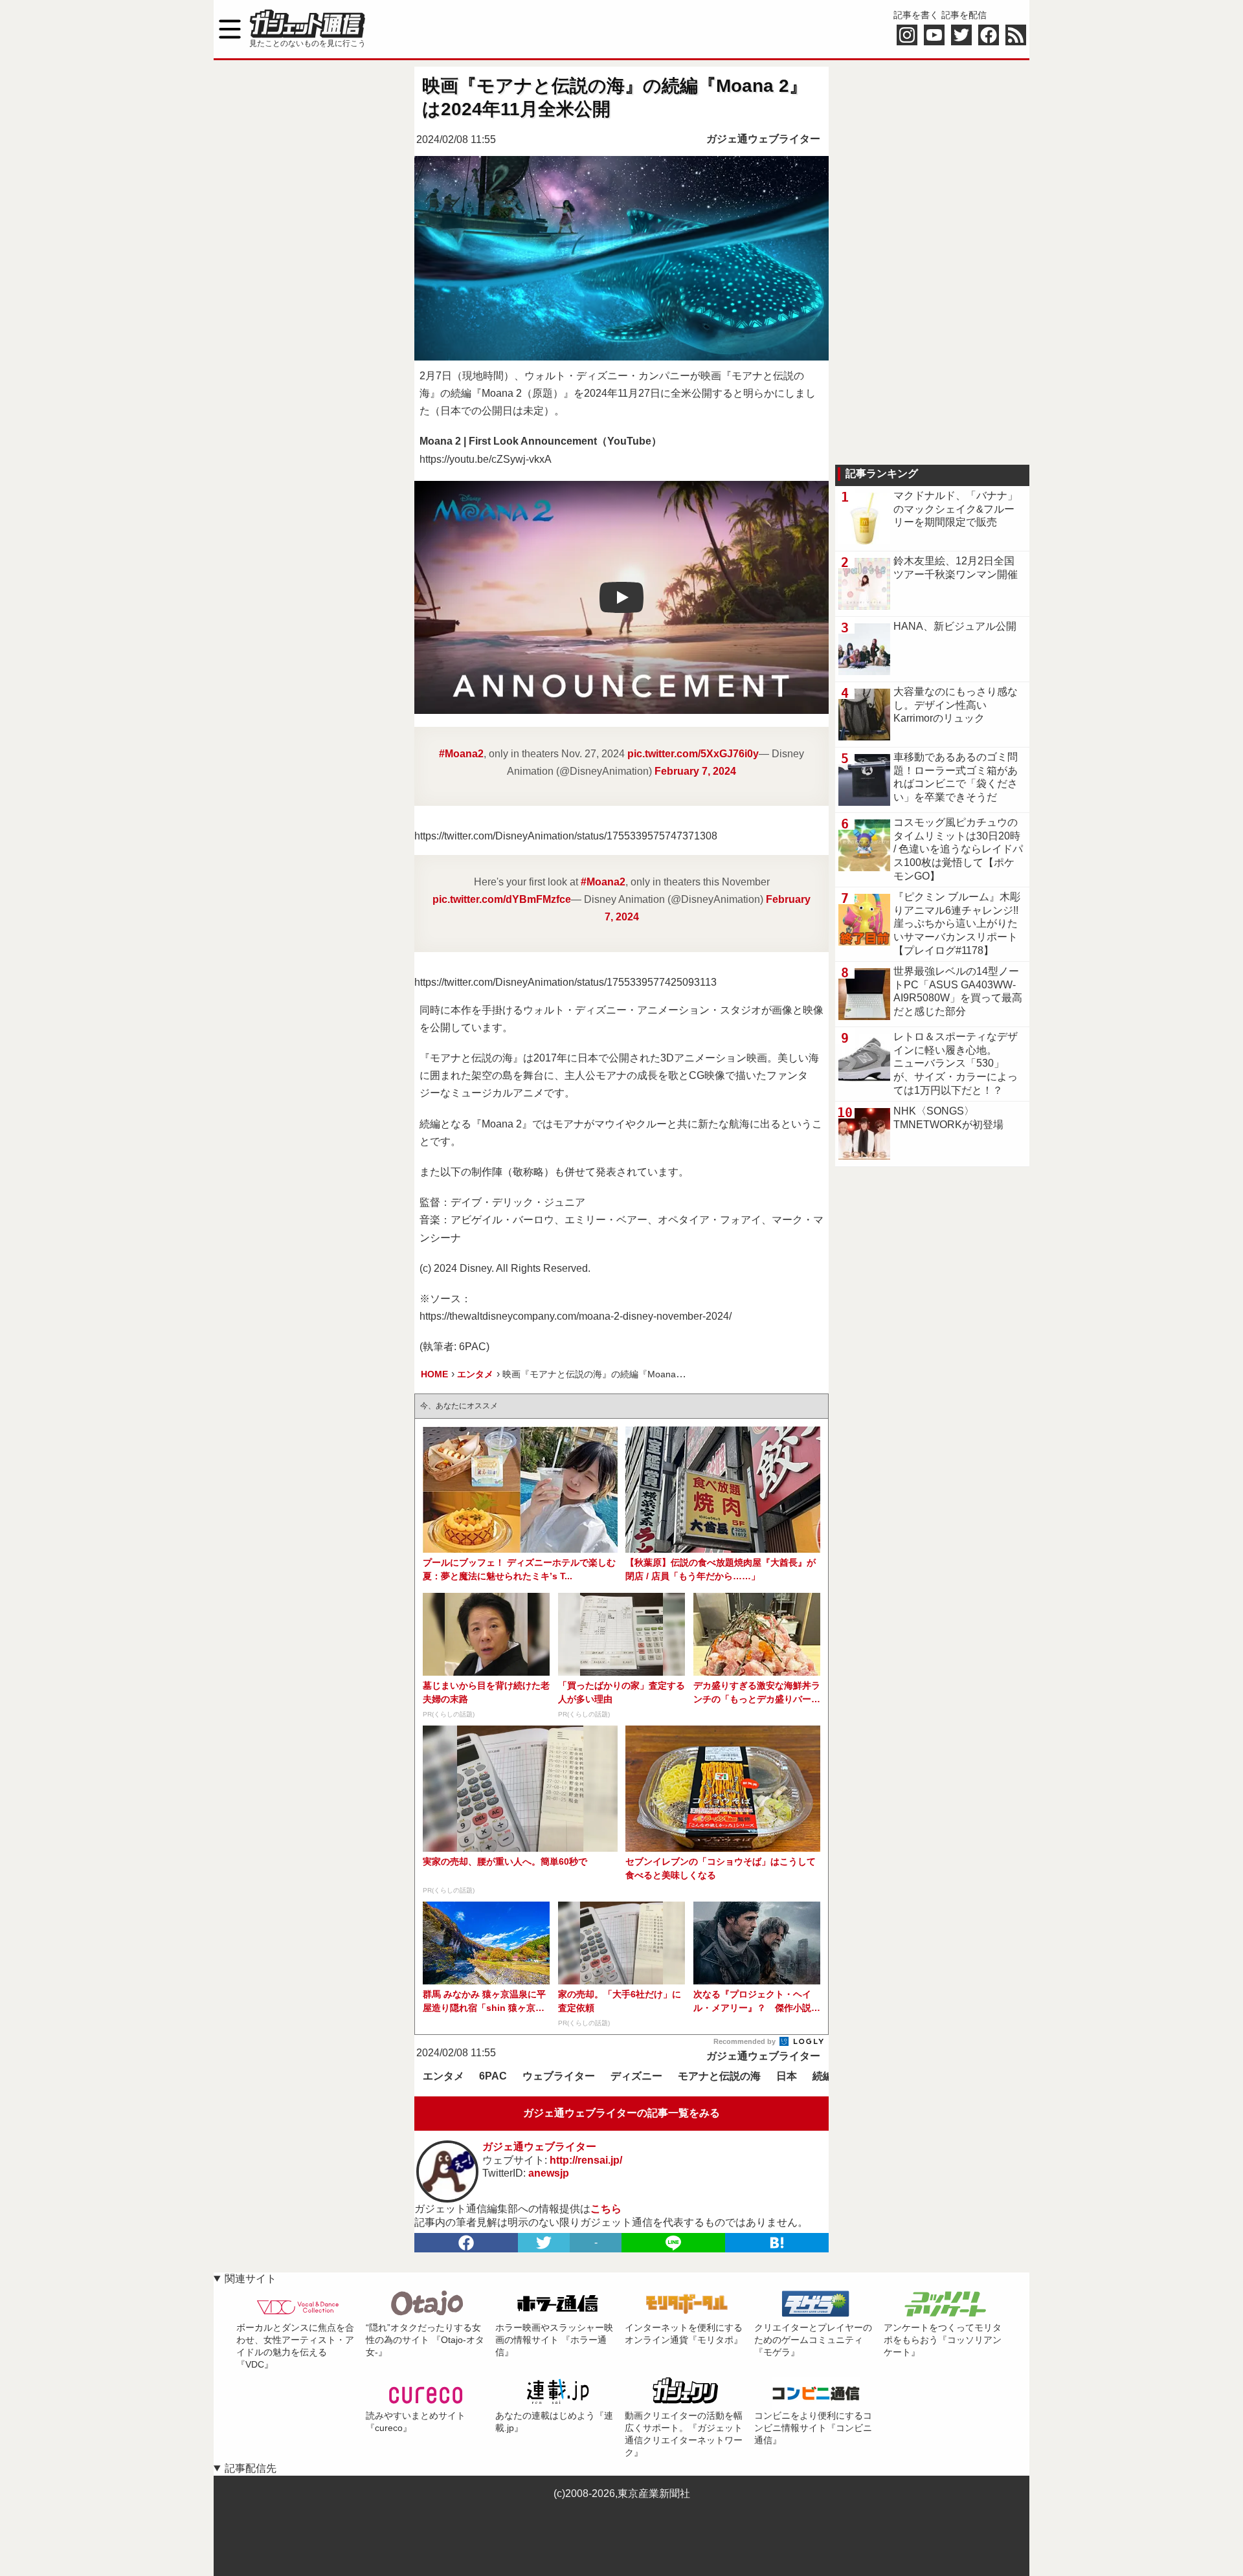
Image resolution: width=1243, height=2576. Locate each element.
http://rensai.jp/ (586, 2160)
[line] (673, 2243)
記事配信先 (251, 2468)
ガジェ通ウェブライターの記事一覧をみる (621, 2113)
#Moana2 (461, 754)
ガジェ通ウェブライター (763, 139)
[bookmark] (777, 2243)
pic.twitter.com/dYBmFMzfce (502, 899)
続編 (823, 2076)
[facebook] (466, 2243)
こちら (606, 2209)
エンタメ (443, 2076)
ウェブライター (559, 2076)
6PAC (493, 2076)
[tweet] (544, 2243)
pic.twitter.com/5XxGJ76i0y (693, 754)
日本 (787, 2076)
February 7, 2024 (695, 771)
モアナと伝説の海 (719, 2076)
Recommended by (745, 2041)
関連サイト (251, 2279)
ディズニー (636, 2076)
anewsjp (549, 2173)
